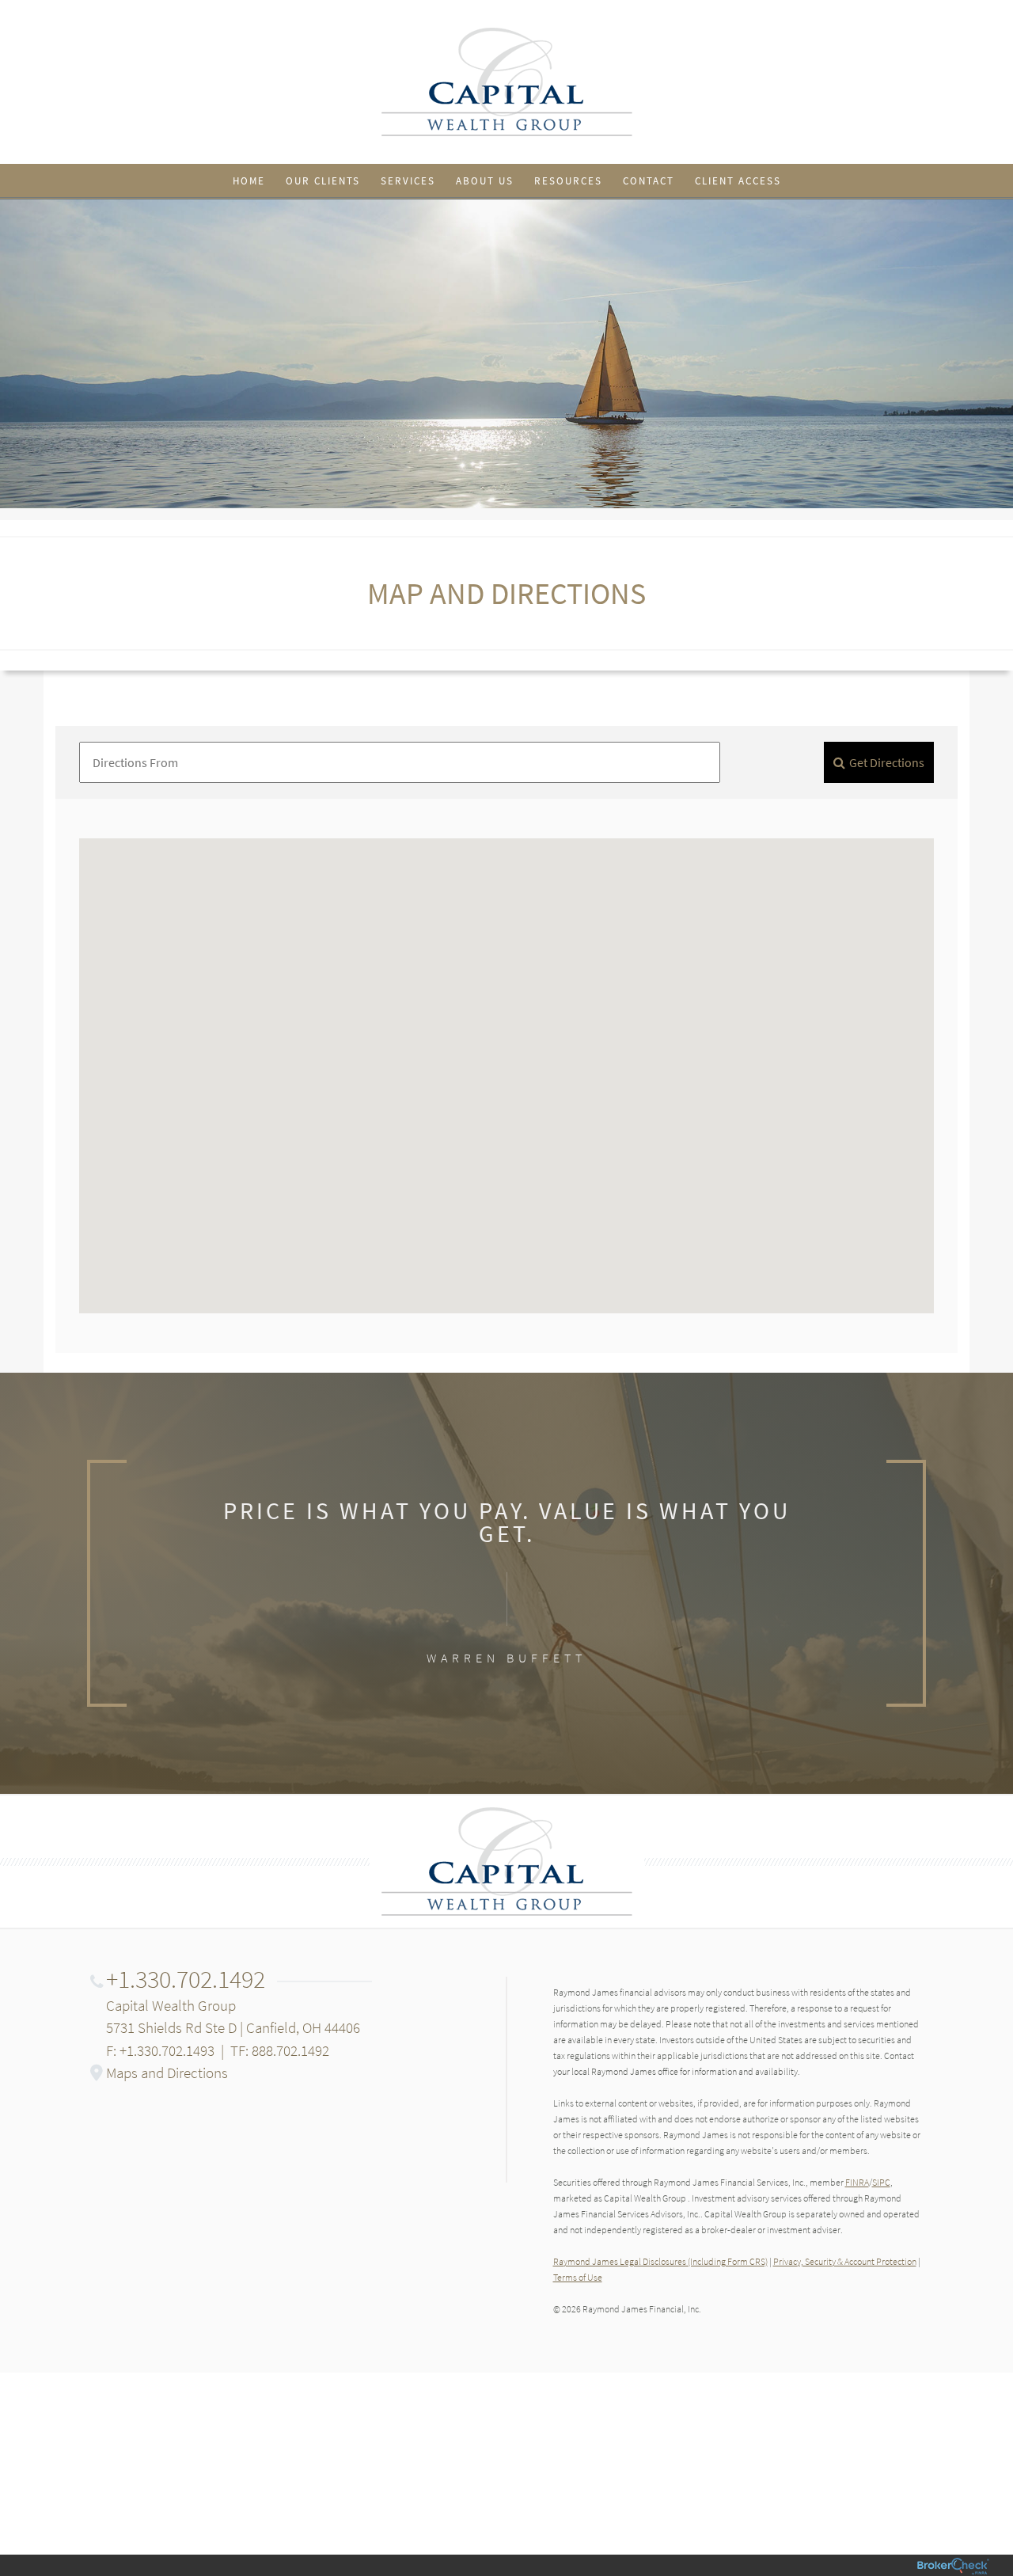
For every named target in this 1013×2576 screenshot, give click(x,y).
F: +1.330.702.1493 (160, 2050)
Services (408, 181)
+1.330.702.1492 (186, 1979)
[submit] (879, 762)
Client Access (738, 181)
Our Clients (323, 181)
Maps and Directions (167, 2073)
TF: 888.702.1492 (280, 2050)
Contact (649, 181)
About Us (485, 181)
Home (249, 181)
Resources (568, 181)
